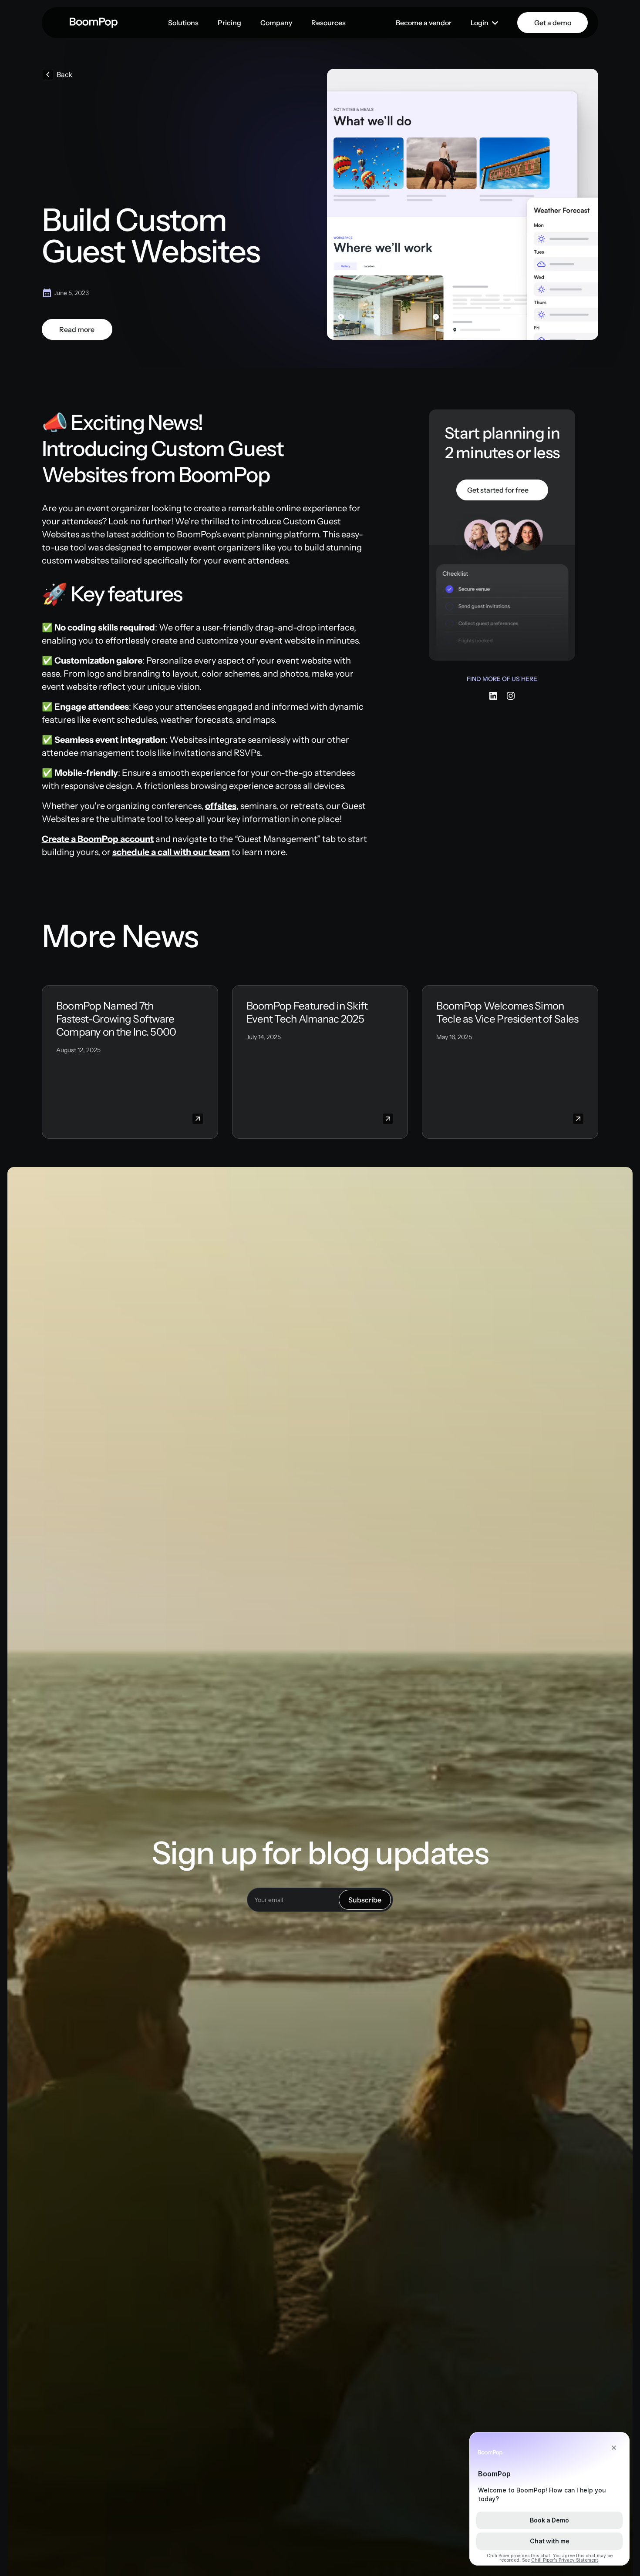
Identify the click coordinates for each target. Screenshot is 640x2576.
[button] (183, 23)
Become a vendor (424, 23)
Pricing (229, 23)
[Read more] (77, 329)
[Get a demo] (552, 23)
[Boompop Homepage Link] (94, 23)
